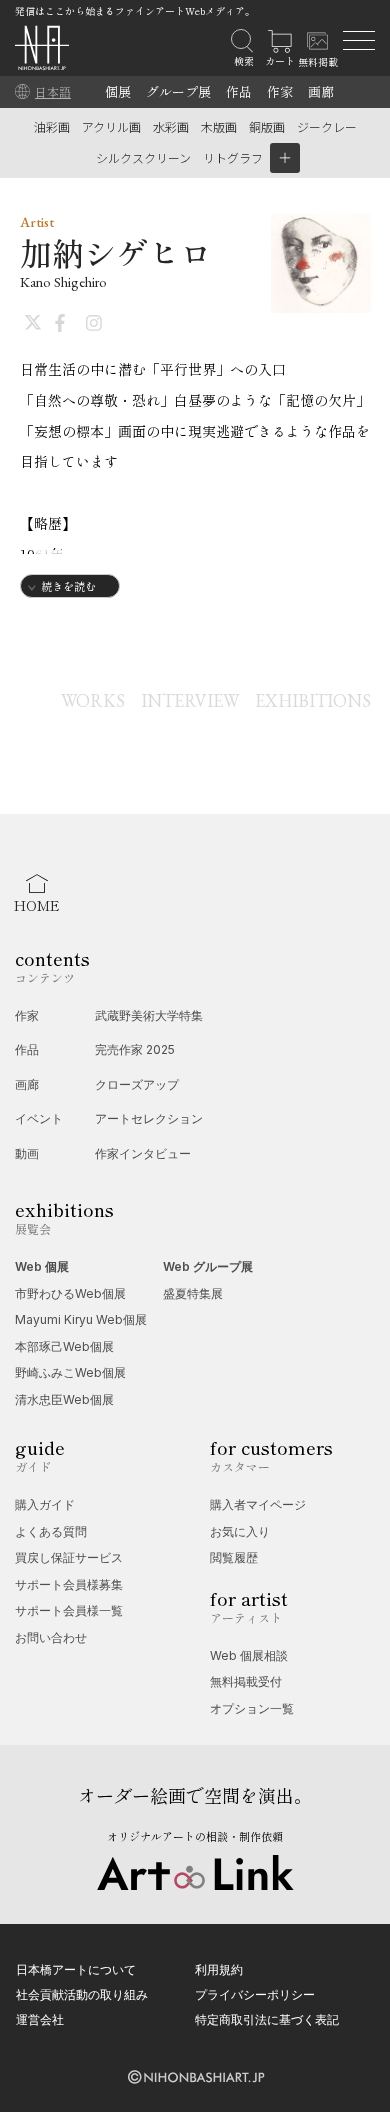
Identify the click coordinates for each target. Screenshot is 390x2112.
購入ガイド (45, 1504)
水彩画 (171, 126)
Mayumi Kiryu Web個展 (81, 1319)
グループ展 (178, 91)
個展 (118, 91)
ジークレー (327, 126)
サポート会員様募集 (69, 1584)
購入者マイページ (258, 1504)
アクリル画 (111, 126)
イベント (39, 1118)
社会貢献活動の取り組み (82, 1994)
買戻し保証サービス (69, 1557)
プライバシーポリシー (255, 1994)
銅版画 (267, 126)
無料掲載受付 (246, 1681)
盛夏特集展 (193, 1293)
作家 (280, 91)
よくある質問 (51, 1531)
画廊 (321, 91)
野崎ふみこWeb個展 (70, 1372)
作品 (239, 91)
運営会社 (40, 2019)
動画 (27, 1153)
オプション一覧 (252, 1708)
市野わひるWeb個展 (70, 1293)
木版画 (219, 126)
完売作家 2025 (135, 1049)
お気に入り (240, 1531)
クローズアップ (137, 1084)
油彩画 (52, 126)
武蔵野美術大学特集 (149, 1015)
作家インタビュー (143, 1153)
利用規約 (219, 1969)
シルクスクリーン (143, 157)
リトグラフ (233, 157)
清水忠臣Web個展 (64, 1399)
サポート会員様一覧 (69, 1610)
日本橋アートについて (76, 1969)
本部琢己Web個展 (64, 1346)
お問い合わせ (51, 1637)
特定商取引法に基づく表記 (267, 2019)
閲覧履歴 (234, 1557)
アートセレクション (149, 1118)
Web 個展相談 (249, 1655)
